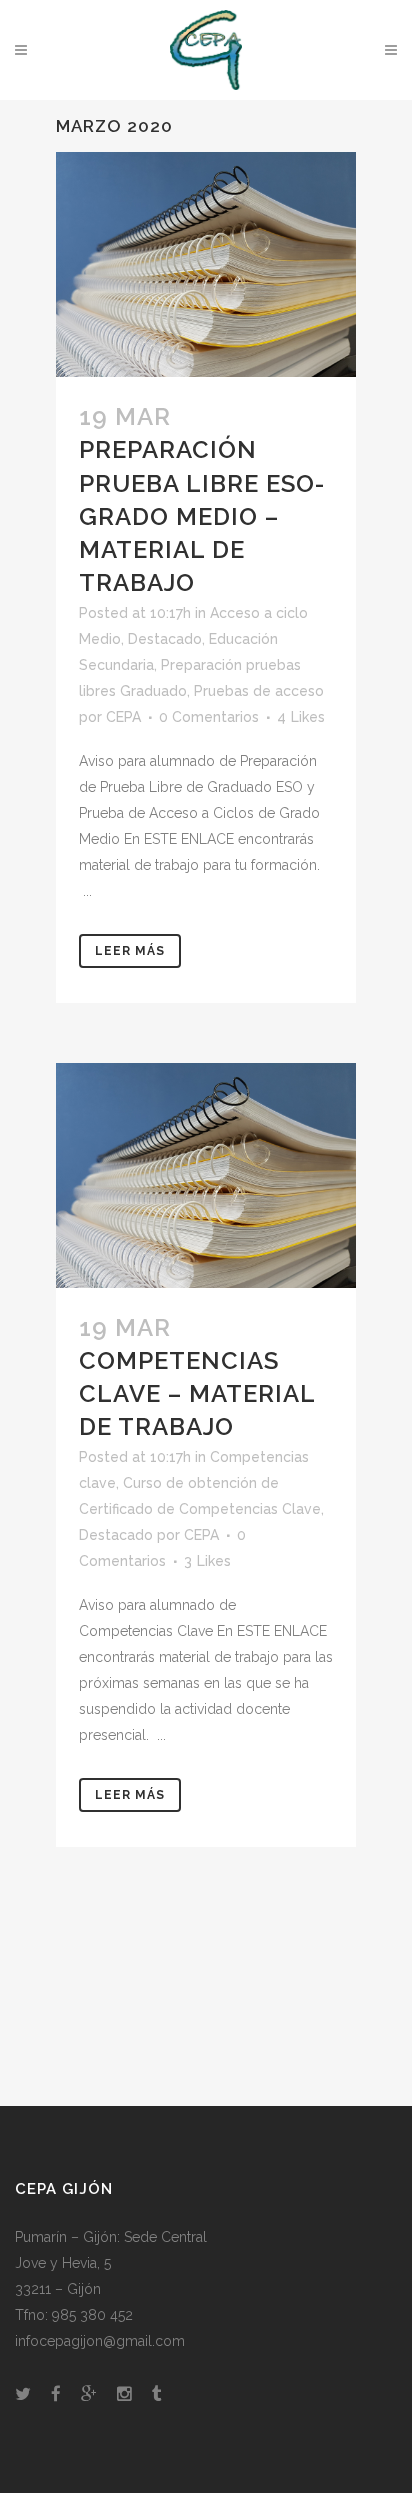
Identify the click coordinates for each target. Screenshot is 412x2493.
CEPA (123, 717)
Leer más (130, 951)
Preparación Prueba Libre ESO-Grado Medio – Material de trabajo (202, 516)
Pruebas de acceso (259, 691)
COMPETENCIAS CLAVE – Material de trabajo (197, 1393)
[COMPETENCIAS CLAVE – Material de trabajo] (206, 1175)
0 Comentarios (209, 717)
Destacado (165, 639)
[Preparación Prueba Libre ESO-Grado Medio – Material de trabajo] (206, 264)
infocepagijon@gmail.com (100, 2341)
